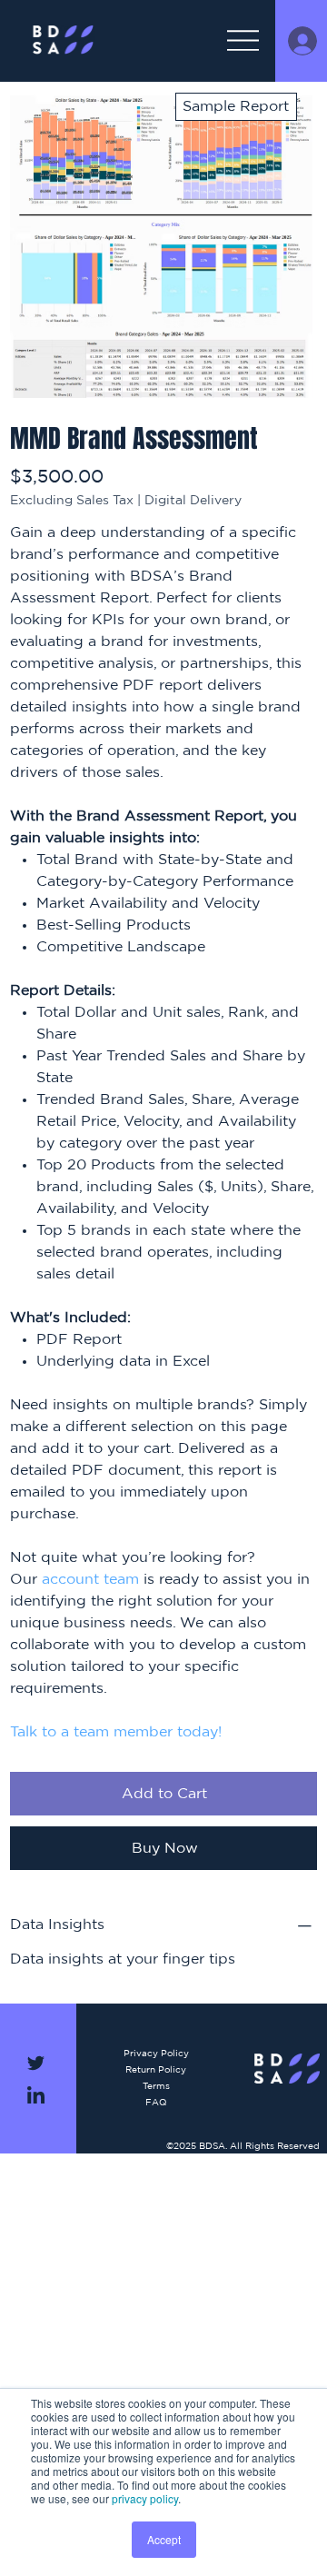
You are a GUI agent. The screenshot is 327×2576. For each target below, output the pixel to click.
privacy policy (145, 2498)
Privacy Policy (156, 2054)
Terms (156, 2086)
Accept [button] (164, 2539)
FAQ (156, 2103)
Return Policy (156, 2070)
